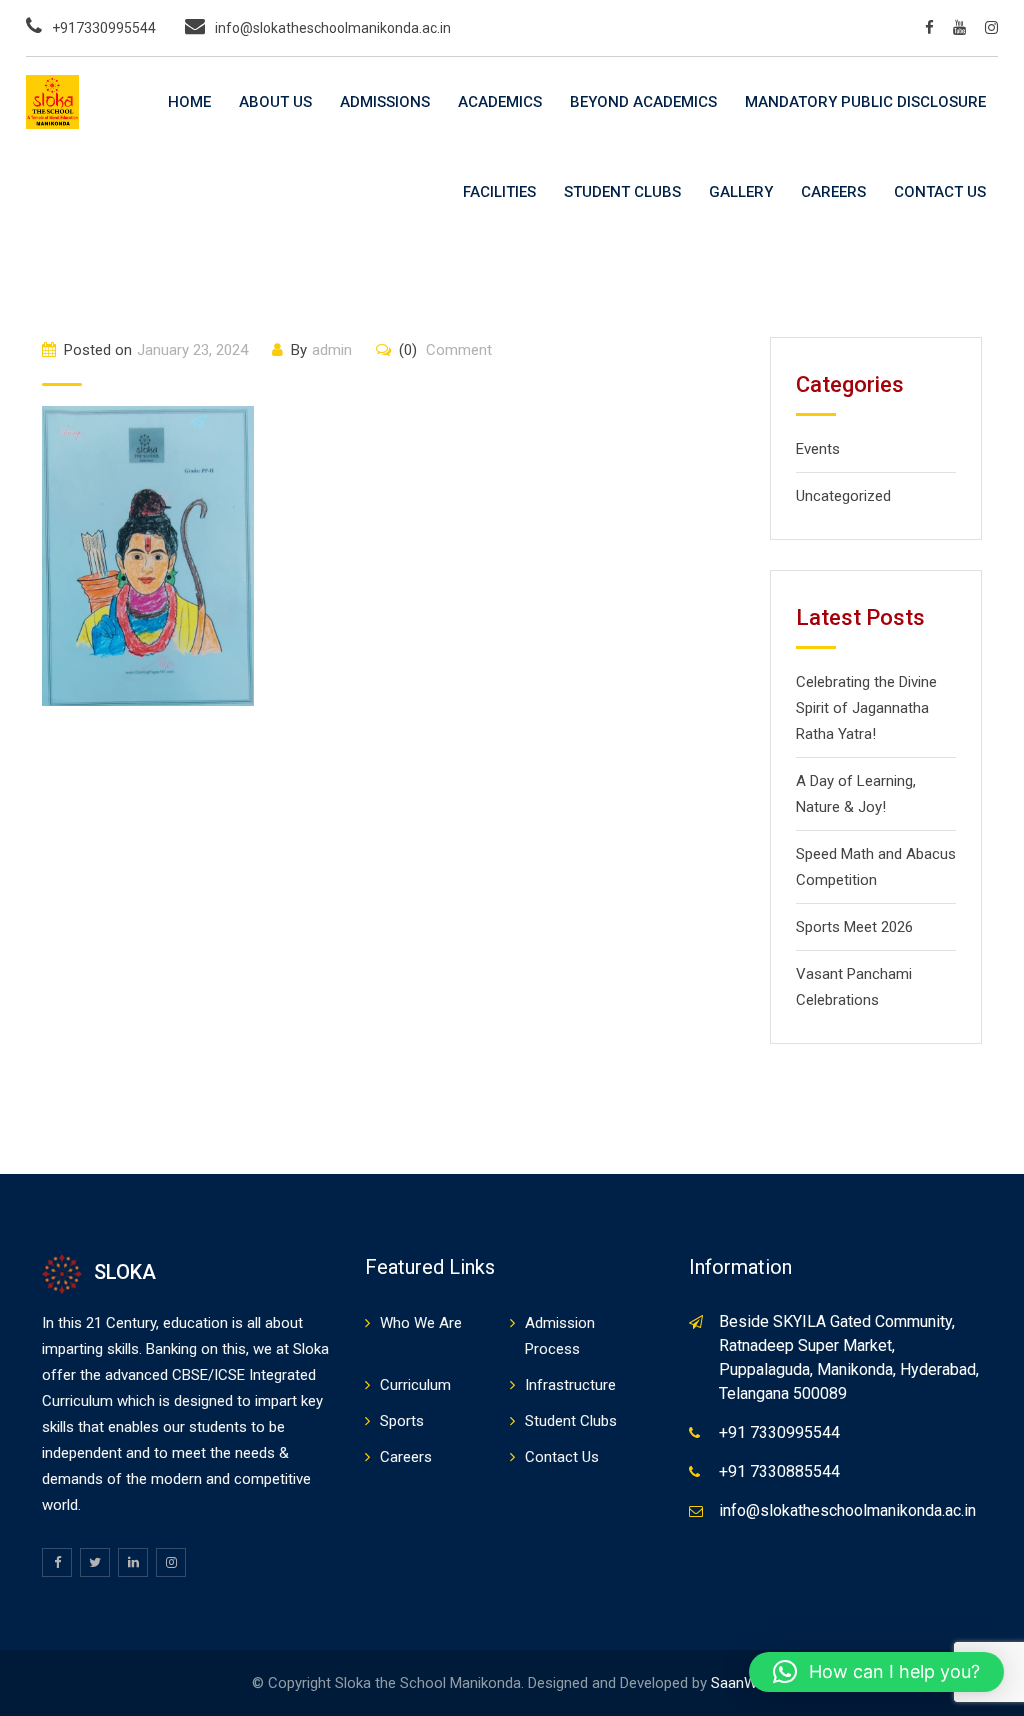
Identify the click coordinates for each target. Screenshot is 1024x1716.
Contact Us (940, 192)
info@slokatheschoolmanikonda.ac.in (333, 28)
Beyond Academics (643, 102)
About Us (275, 102)
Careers (833, 192)
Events (818, 449)
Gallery (741, 192)
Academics (500, 102)
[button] (876, 1672)
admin (332, 350)
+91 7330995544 (779, 1432)
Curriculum (415, 1385)
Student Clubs (622, 192)
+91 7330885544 (779, 1471)
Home (189, 102)
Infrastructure (570, 1385)
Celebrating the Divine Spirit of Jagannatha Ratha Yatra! (866, 708)
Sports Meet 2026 (854, 927)
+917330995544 (104, 28)
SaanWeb (742, 1683)
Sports (402, 1421)
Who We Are (421, 1323)
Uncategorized (843, 496)
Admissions (385, 102)
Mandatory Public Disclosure (865, 102)
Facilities (499, 192)
